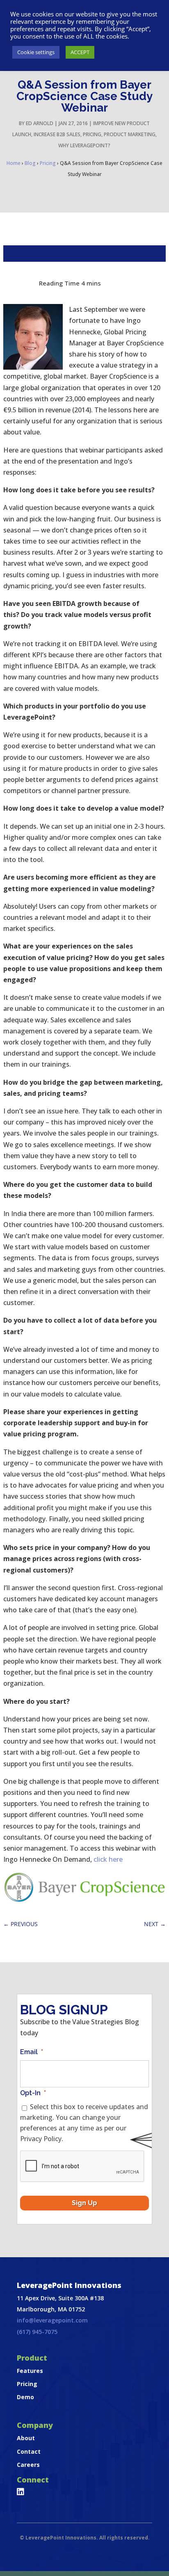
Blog (30, 163)
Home (14, 163)
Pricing (92, 134)
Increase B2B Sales (57, 134)
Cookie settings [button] (36, 52)
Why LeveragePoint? (84, 145)
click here (108, 1859)
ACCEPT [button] (80, 52)
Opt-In (33, 2093)
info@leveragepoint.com (52, 2320)
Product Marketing (130, 134)
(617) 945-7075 (37, 2332)
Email (32, 2052)
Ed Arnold (40, 123)
